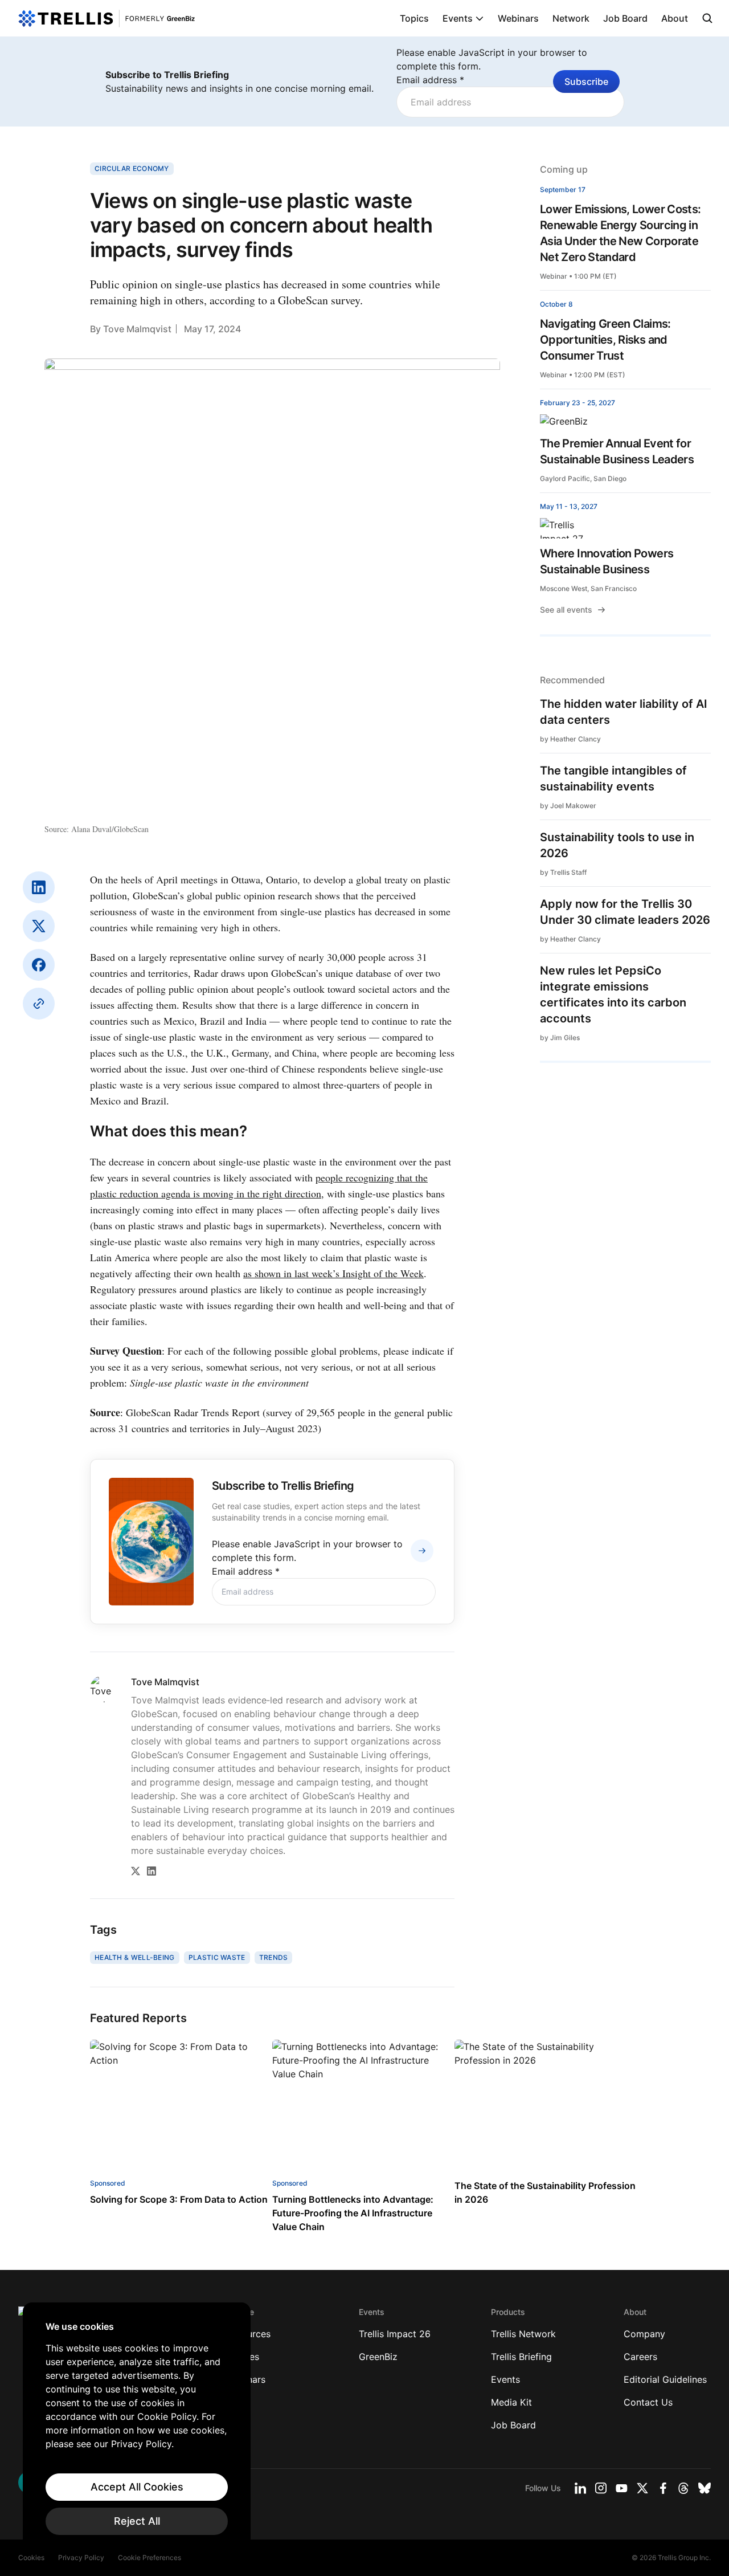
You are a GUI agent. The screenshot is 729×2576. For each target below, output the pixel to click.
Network (571, 18)
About (675, 18)
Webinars (518, 18)
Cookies (31, 2557)
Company (644, 2334)
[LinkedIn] (39, 887)
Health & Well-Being (135, 1957)
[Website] (39, 1004)
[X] (39, 926)
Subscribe (586, 81)
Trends (274, 1957)
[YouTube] (622, 2488)
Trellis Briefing (521, 2357)
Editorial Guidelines (665, 2379)
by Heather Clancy (570, 739)
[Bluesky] (705, 2488)
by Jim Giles (560, 1038)
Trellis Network (523, 2334)
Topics (414, 18)
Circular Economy (132, 168)
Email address (430, 80)
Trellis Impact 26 (395, 2334)
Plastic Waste (217, 1957)
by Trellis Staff (563, 872)
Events (458, 18)
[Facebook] (39, 965)
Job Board (625, 18)
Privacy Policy (81, 2557)
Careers (640, 2357)
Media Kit (511, 2402)
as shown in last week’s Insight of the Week (333, 1273)
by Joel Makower (568, 806)
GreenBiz (378, 2357)
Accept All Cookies (137, 2487)
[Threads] (683, 2488)
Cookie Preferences (150, 2557)
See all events (566, 610)
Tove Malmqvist (137, 329)
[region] (137, 2428)
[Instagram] (601, 2488)
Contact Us (648, 2402)
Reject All (137, 2521)
